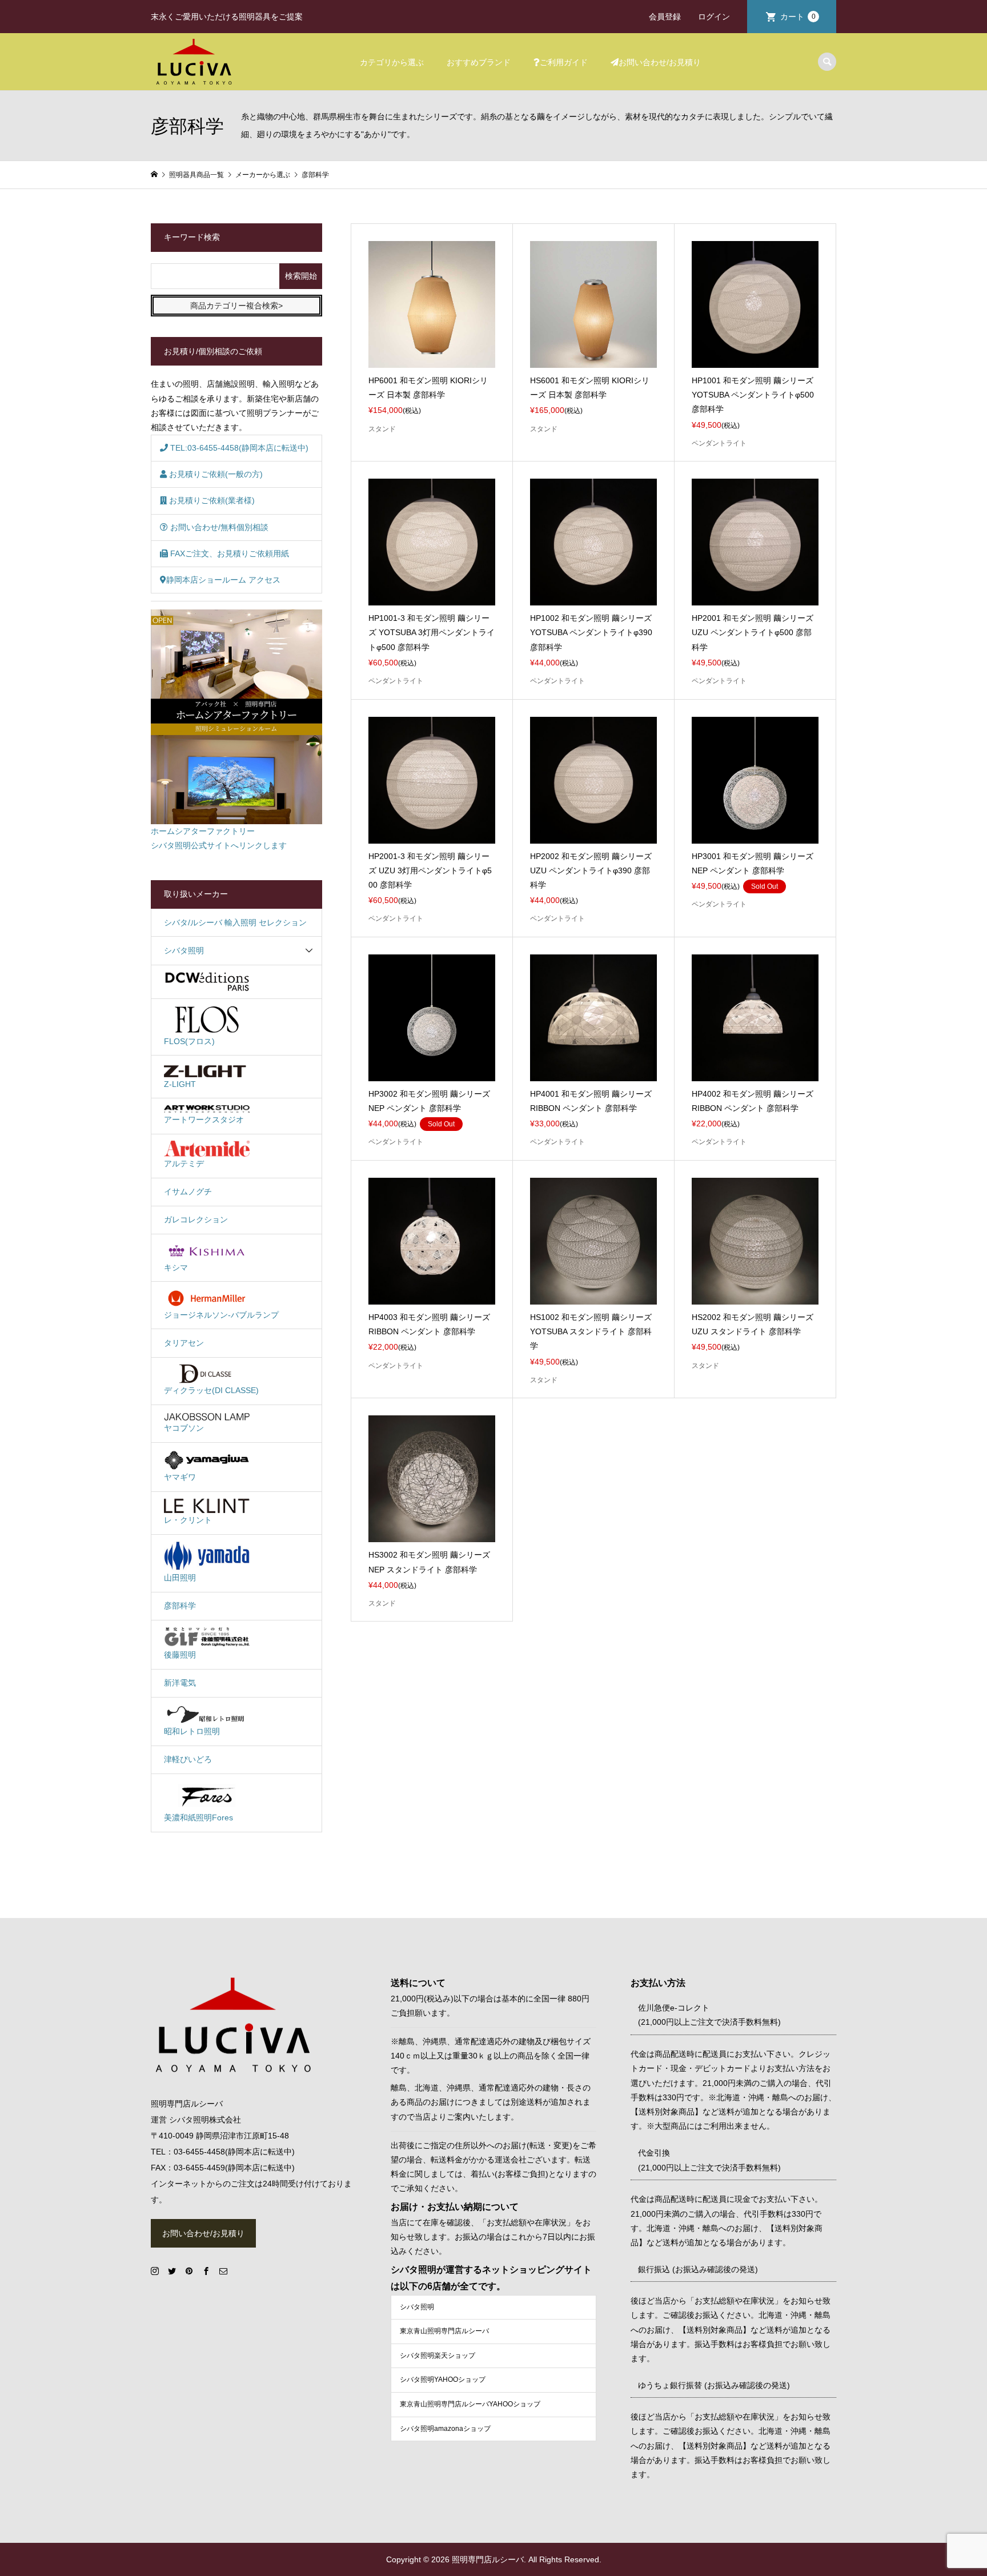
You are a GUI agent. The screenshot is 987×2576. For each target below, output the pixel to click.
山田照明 (180, 1578)
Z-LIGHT (180, 1084)
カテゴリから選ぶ (392, 62)
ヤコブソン (184, 1428)
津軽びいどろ (188, 1759)
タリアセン (184, 1343)
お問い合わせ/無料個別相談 (218, 527)
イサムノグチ (188, 1191)
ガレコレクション (196, 1219)
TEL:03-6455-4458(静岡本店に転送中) (238, 448)
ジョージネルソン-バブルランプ (221, 1315)
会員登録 (665, 17)
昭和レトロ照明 (192, 1731)
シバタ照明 (184, 950)
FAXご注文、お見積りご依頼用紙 (228, 553)
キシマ (176, 1267)
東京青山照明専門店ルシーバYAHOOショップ (470, 2404)
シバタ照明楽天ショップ (438, 2356)
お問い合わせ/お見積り (660, 62)
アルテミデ (184, 1163)
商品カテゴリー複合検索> (236, 306)
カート (798, 17)
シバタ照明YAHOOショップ (443, 2380)
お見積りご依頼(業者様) (211, 500)
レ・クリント (188, 1520)
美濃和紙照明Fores (198, 1817)
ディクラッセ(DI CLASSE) (211, 1390)
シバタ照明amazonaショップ (445, 2429)
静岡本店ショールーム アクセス (223, 580)
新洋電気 (180, 1683)
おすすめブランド (479, 62)
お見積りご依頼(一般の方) (215, 474)
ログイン (714, 17)
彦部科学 (180, 1606)
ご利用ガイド (564, 62)
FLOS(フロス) (189, 1041)
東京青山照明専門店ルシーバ (444, 2331)
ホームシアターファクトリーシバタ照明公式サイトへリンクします (219, 838)
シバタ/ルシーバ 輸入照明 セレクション (235, 922)
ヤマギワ (180, 1477)
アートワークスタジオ (204, 1120)
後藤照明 (180, 1655)
